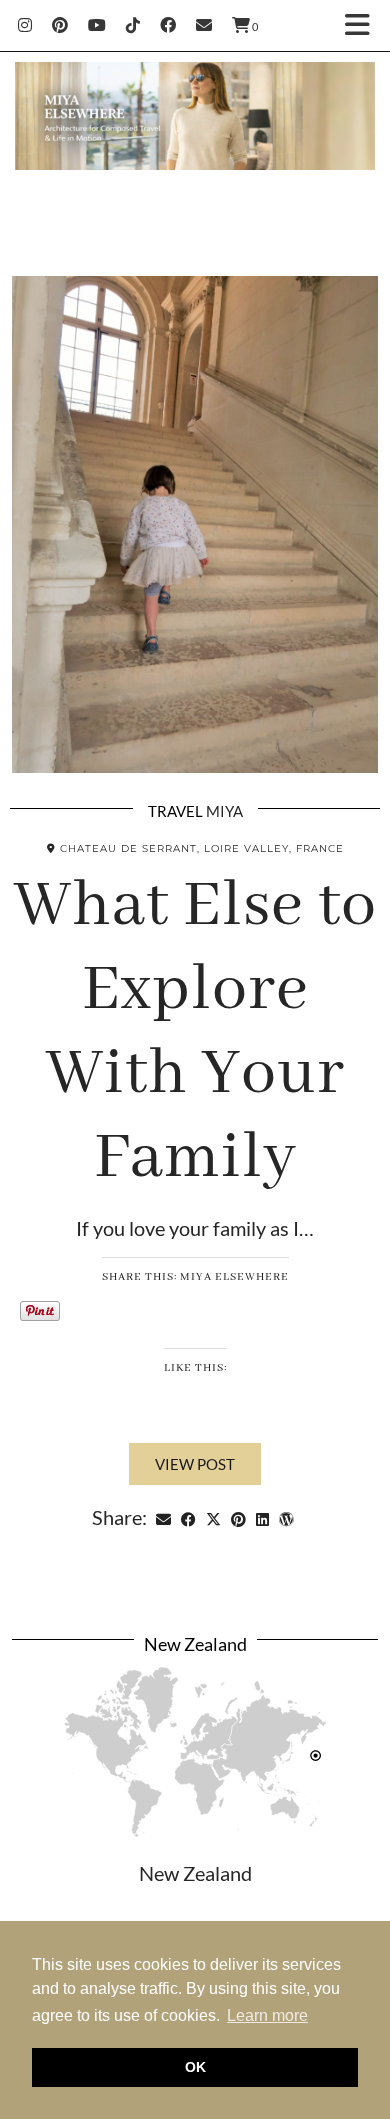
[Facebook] (168, 24)
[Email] (204, 24)
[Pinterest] (60, 24)
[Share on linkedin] (262, 1517)
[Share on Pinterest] (238, 1517)
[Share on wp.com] (286, 1517)
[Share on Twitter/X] (213, 1517)
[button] (363, 25)
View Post (195, 1464)
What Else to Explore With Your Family (195, 1032)
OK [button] (195, 2067)
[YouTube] (97, 24)
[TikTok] (133, 24)
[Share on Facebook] (188, 1517)
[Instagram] (25, 24)
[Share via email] (163, 1517)
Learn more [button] (267, 2015)
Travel (175, 811)
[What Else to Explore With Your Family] (195, 524)
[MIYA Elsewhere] (195, 121)
